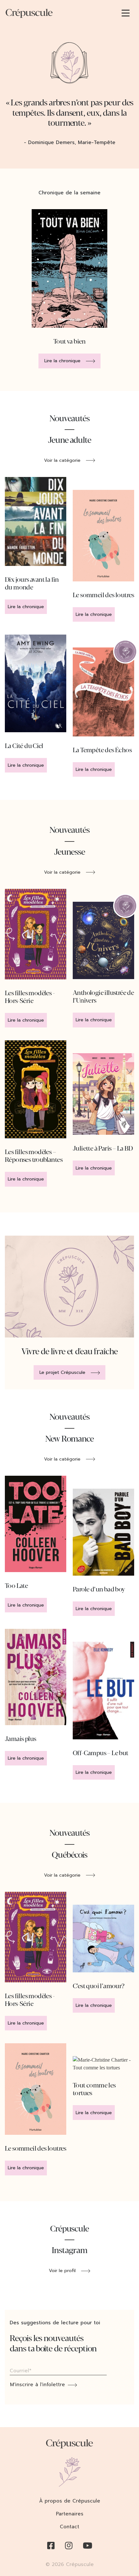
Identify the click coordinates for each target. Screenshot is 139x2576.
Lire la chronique (62, 361)
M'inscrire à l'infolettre (37, 2385)
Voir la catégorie (62, 460)
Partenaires (70, 2514)
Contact (69, 2527)
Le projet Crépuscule (62, 1372)
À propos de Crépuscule (70, 2501)
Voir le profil (62, 2271)
